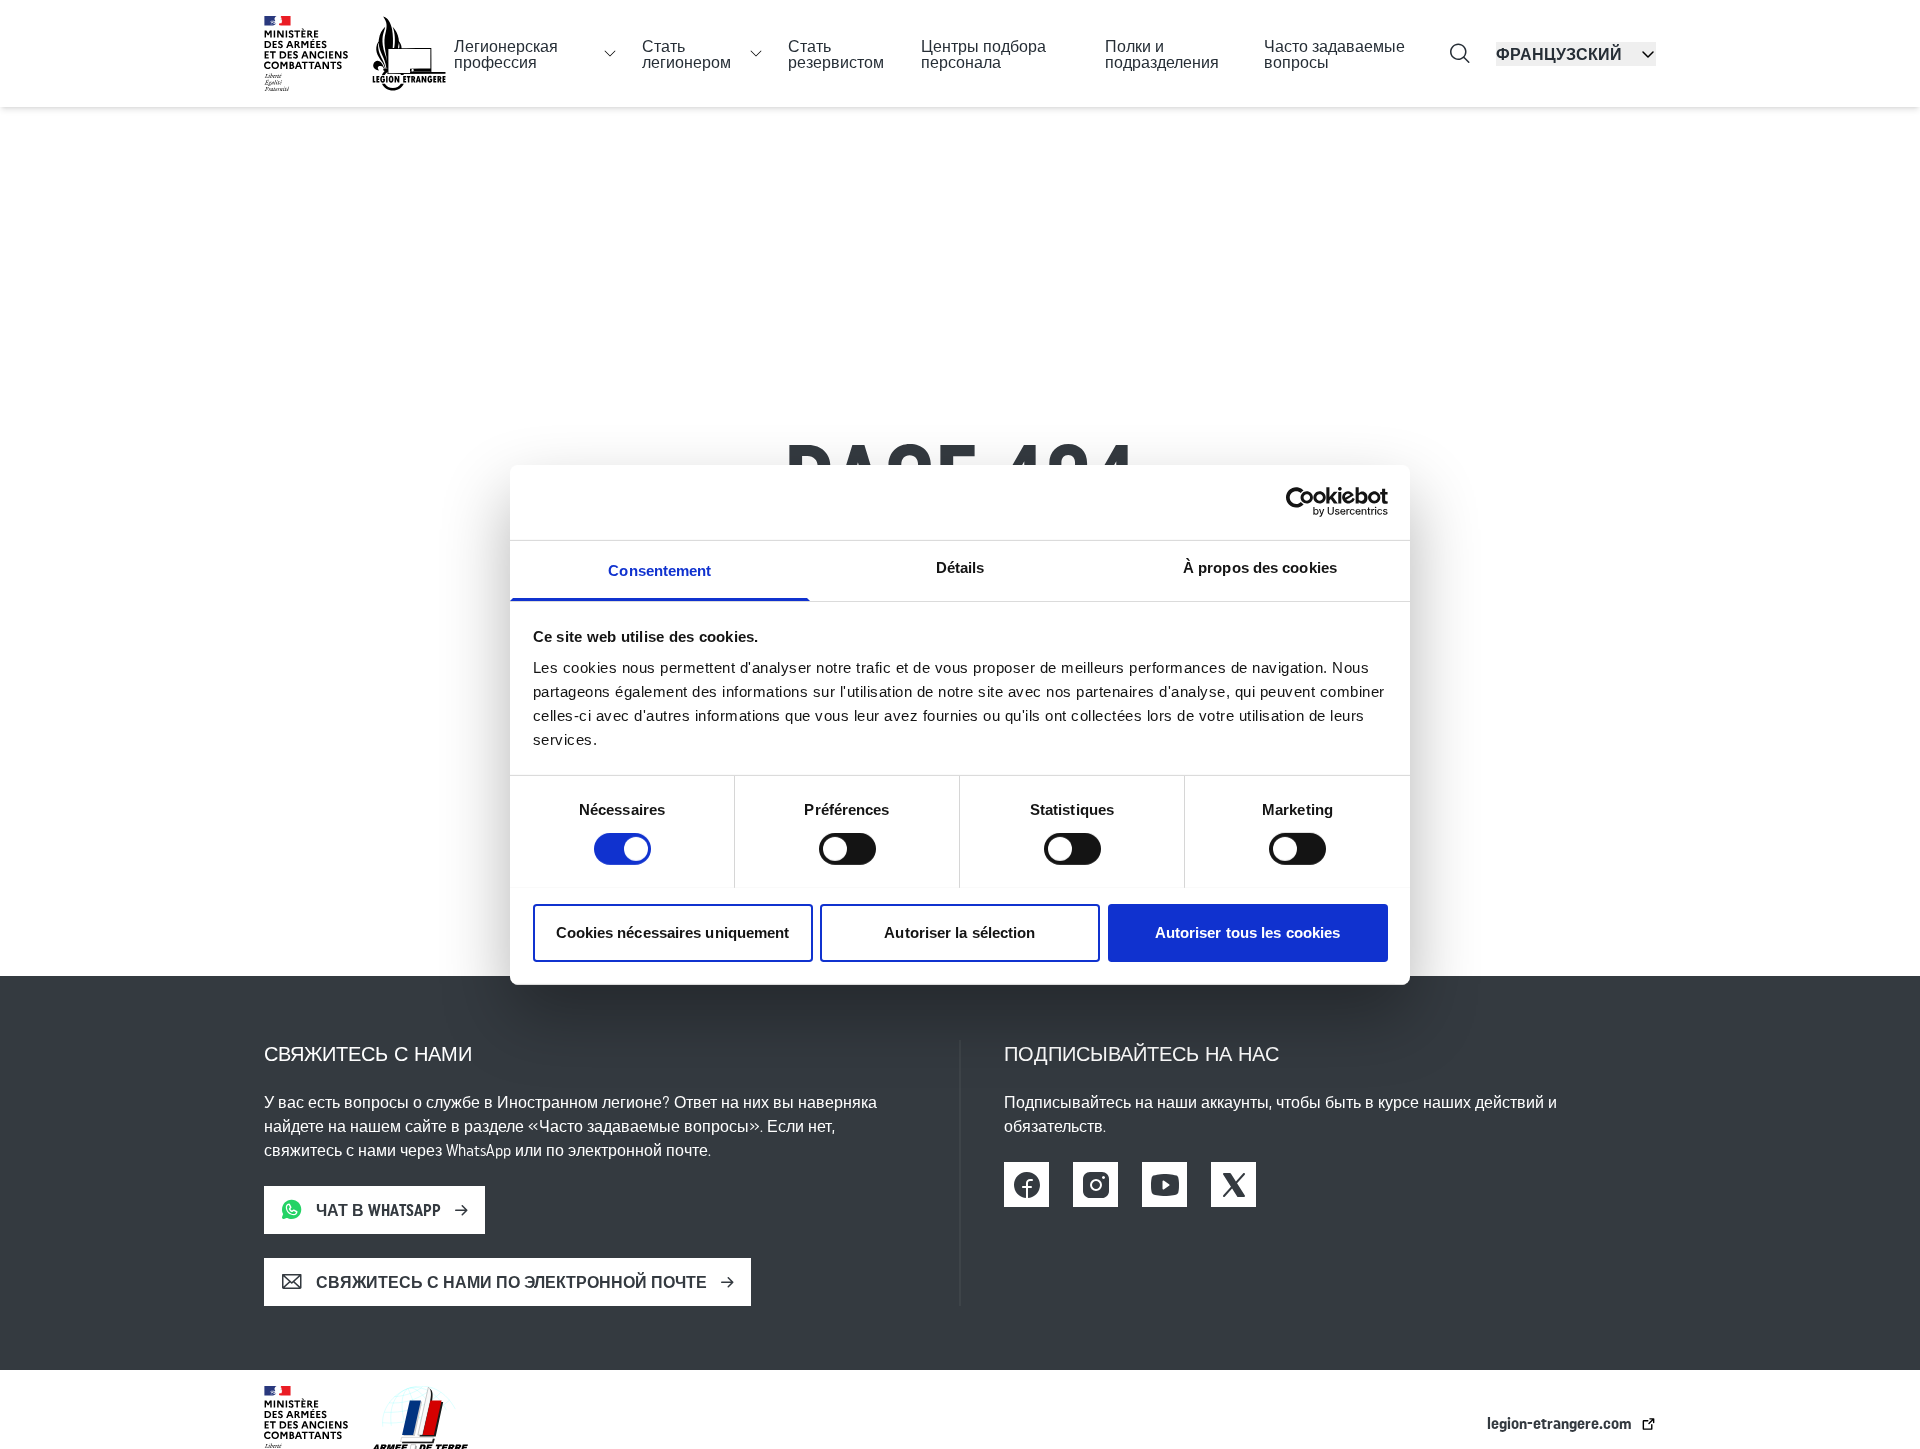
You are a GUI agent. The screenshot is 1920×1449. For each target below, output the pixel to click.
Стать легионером (686, 54)
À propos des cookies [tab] (1260, 566)
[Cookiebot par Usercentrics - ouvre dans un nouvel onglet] (1300, 502)
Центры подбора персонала (983, 54)
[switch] (847, 849)
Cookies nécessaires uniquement (673, 931)
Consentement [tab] (659, 569)
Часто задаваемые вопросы (1334, 54)
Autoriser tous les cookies (1248, 931)
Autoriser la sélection (959, 931)
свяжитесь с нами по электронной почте (511, 1282)
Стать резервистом (836, 54)
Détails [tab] (960, 566)
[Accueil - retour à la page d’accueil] (409, 53)
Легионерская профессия (506, 54)
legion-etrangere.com (1559, 1423)
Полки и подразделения (1162, 54)
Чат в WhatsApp (378, 1210)
